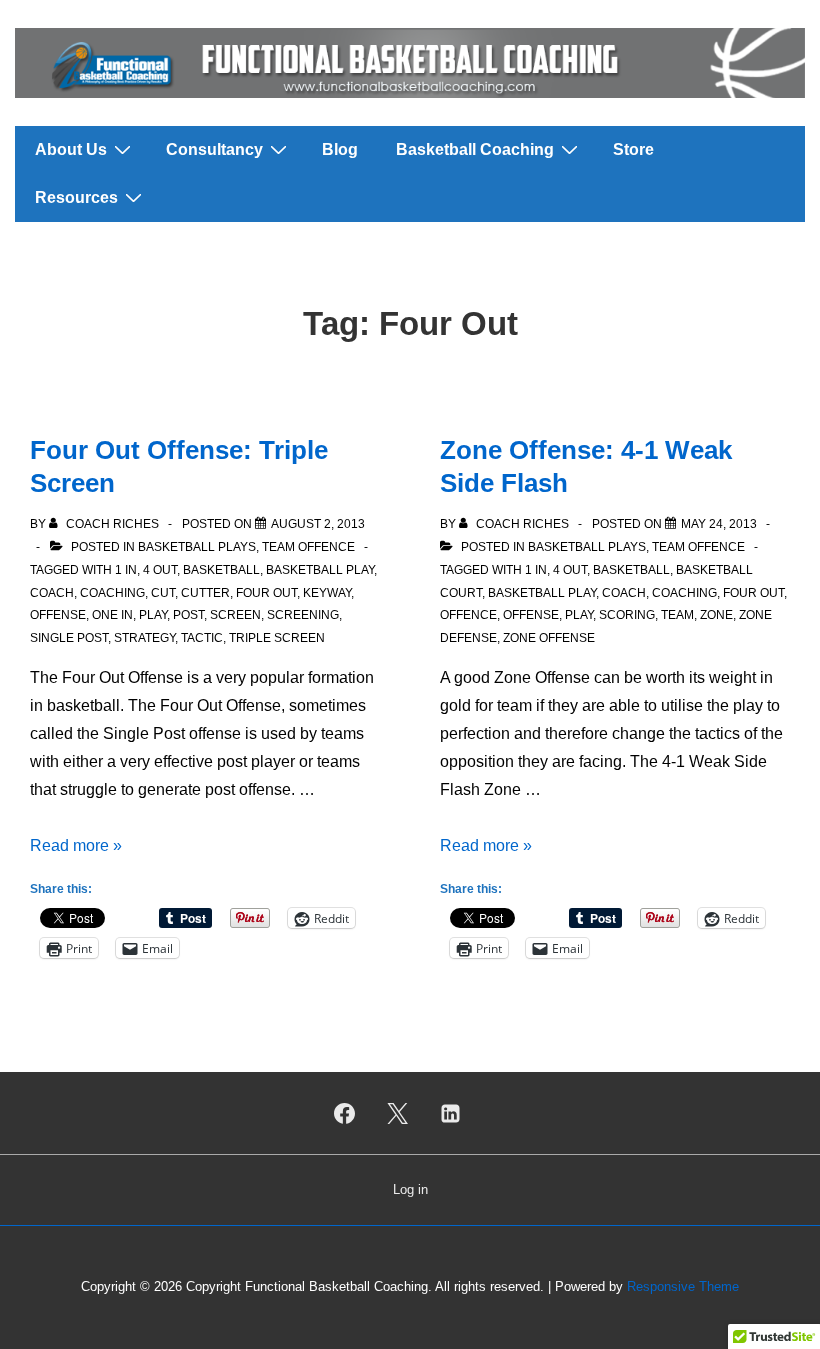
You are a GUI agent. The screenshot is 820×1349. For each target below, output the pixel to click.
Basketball (221, 570)
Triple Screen (277, 638)
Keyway (327, 593)
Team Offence (308, 547)
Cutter (205, 593)
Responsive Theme (683, 1286)
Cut (163, 593)
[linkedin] (450, 1113)
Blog (340, 149)
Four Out (266, 593)
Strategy (144, 638)
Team (677, 615)
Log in (410, 1189)
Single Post (69, 638)
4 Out (160, 570)
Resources (76, 197)
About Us (71, 149)
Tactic (202, 638)
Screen (235, 615)
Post (188, 615)
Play (153, 615)
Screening (303, 615)
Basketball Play (320, 570)
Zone (716, 615)
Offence (468, 615)
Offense (58, 615)
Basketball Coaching (475, 149)
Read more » (76, 845)
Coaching (112, 593)
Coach (52, 593)
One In (112, 615)
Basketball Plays (197, 547)
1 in (126, 570)
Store (633, 149)
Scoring (627, 615)
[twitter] (398, 1113)
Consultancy (214, 149)
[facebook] (345, 1113)
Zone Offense (549, 638)
